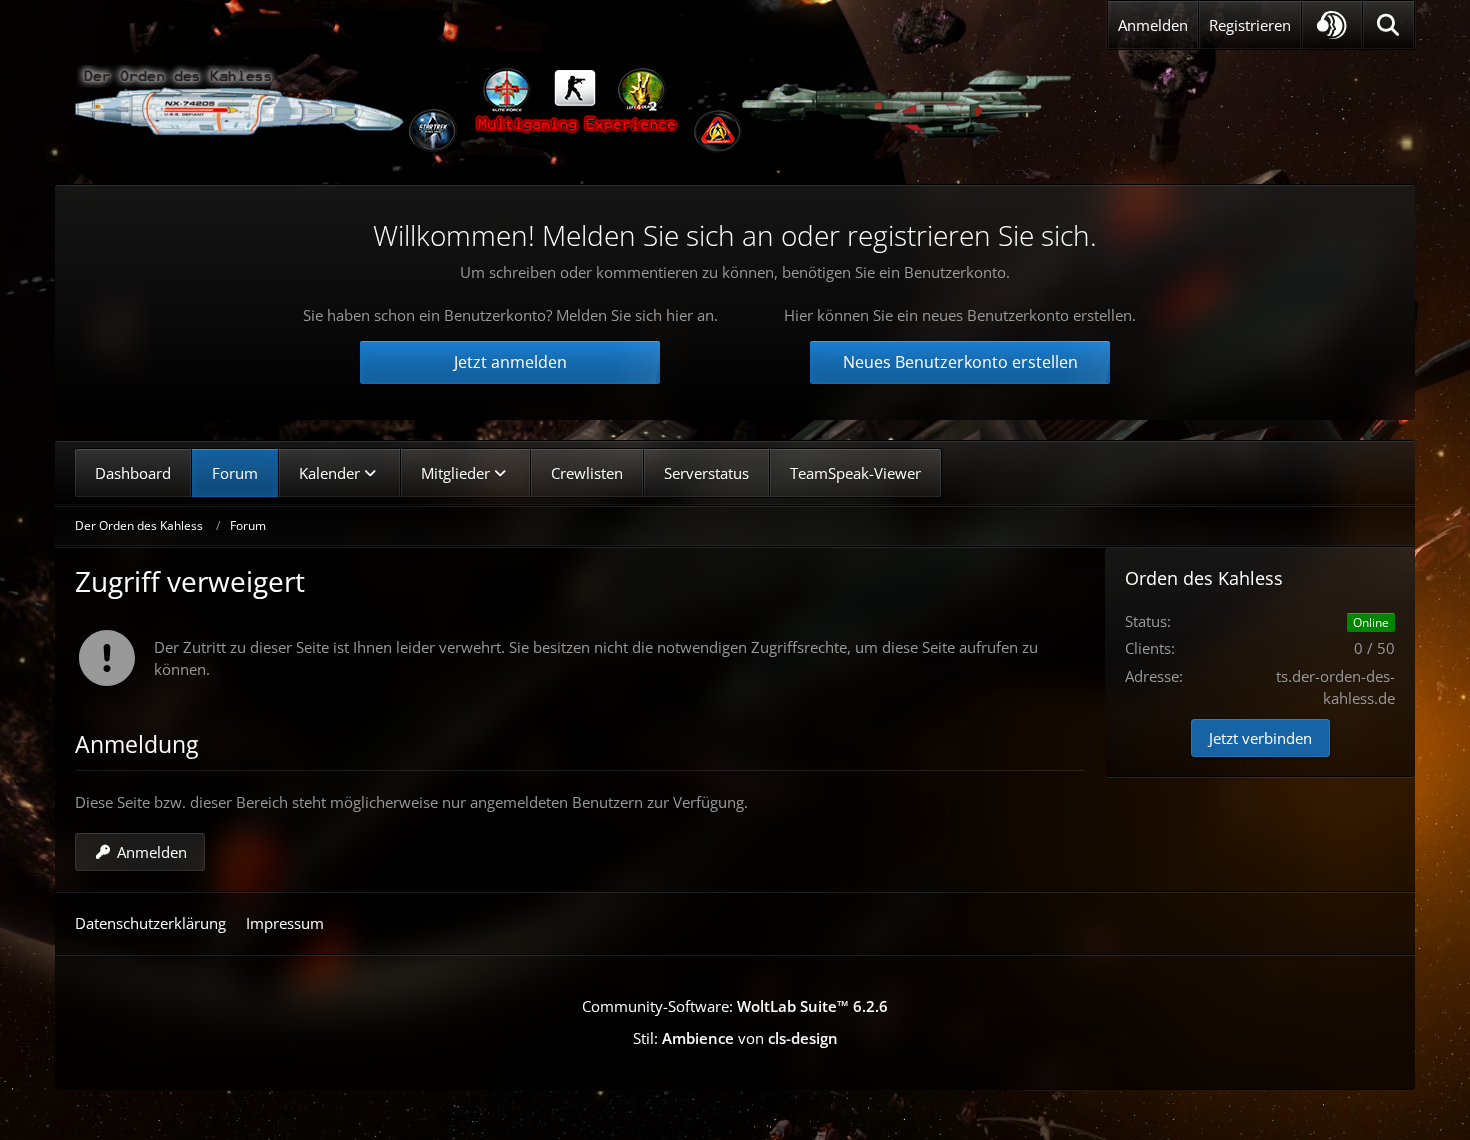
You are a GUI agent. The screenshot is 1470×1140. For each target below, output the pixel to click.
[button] (1332, 25)
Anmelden (1153, 25)
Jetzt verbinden (1260, 738)
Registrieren (1250, 25)
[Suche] (1388, 25)
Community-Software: (735, 1006)
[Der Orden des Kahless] (575, 110)
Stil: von (735, 1038)
